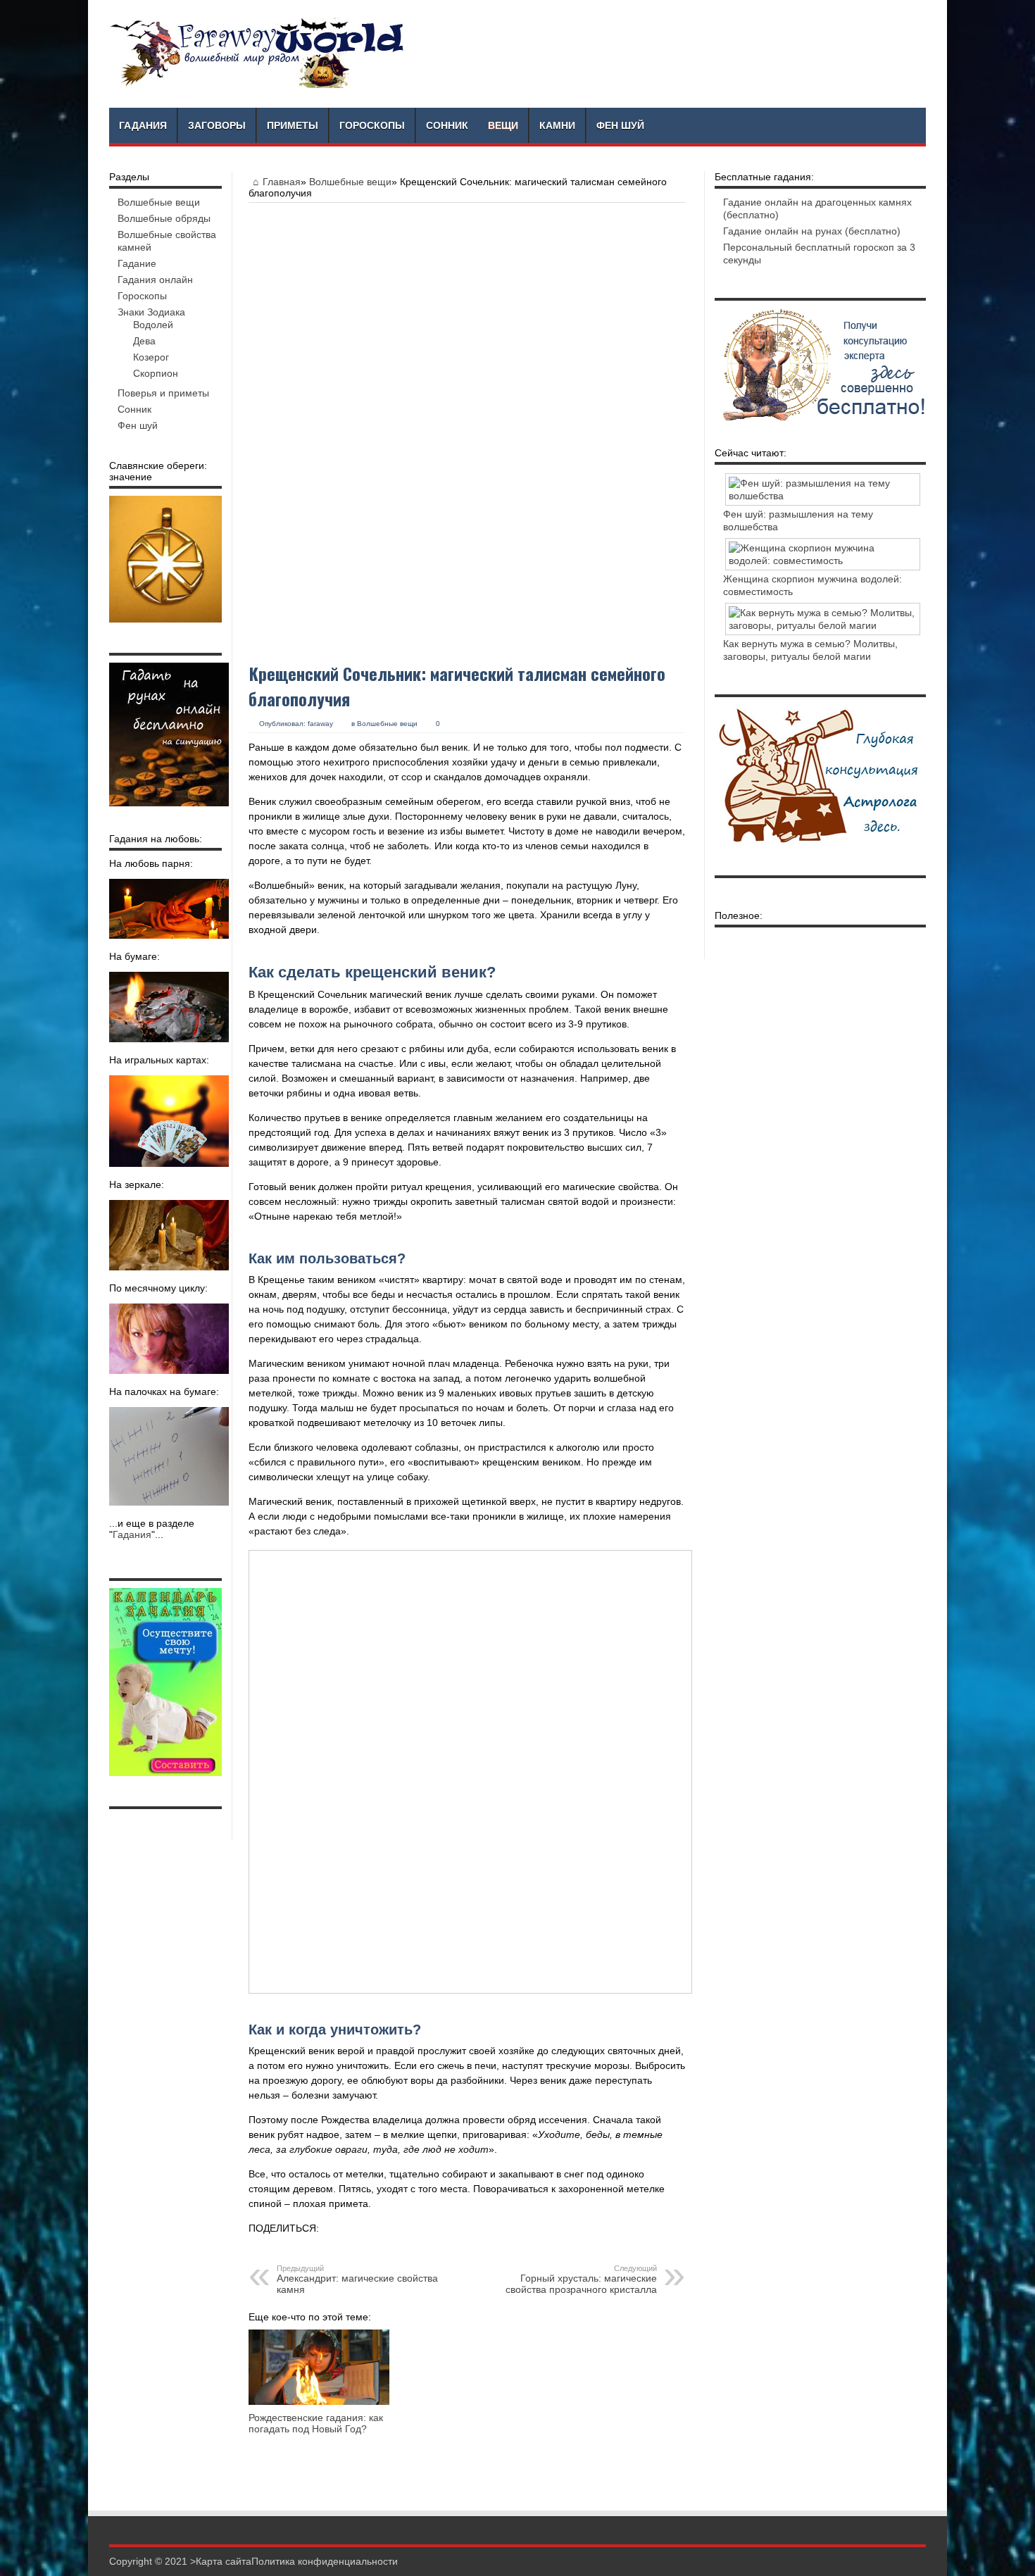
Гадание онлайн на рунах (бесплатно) (812, 231)
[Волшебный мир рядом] (258, 85)
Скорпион (156, 373)
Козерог (151, 357)
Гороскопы (372, 125)
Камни (557, 125)
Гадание (137, 263)
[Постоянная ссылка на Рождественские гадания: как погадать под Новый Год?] (319, 2401)
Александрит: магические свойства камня (357, 2280)
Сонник (447, 125)
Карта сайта (224, 2561)
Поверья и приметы (163, 393)
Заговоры (217, 125)
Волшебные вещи (350, 182)
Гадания (143, 125)
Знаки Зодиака (151, 312)
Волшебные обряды (164, 218)
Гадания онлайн (155, 280)
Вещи (503, 125)
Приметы (293, 125)
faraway (320, 724)
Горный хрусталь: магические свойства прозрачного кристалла (581, 2280)
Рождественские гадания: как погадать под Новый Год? (316, 2423)
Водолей (153, 325)
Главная (282, 182)
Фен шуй (620, 125)
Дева (144, 341)
